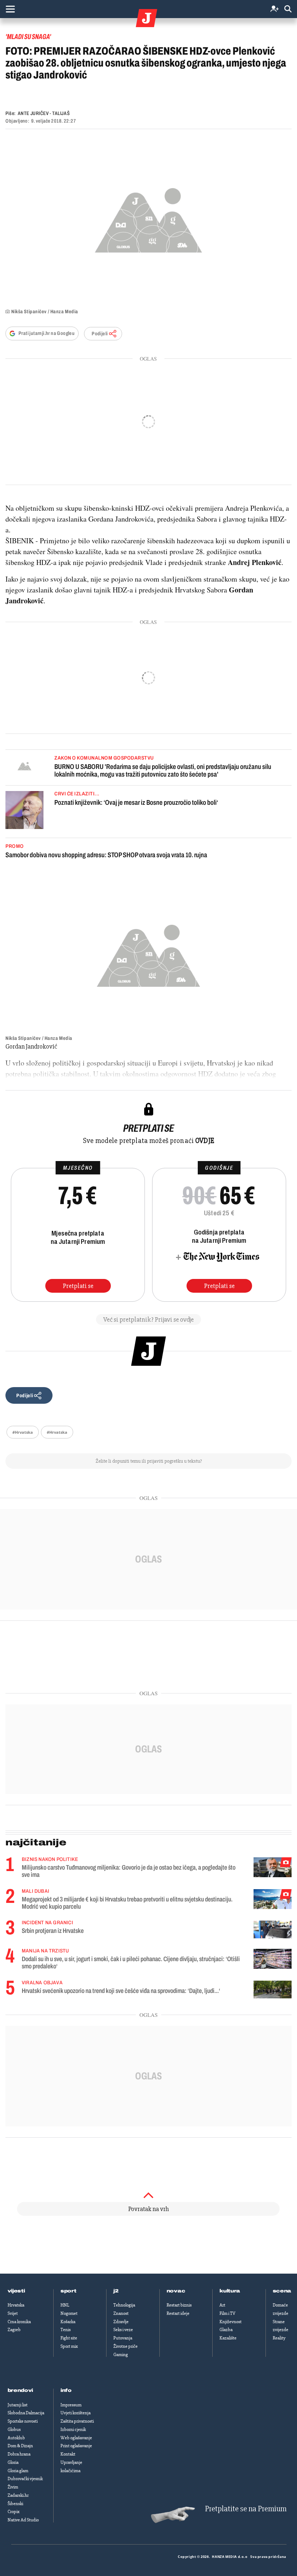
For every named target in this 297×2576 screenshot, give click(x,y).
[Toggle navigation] (10, 9)
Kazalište (228, 2338)
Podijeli (100, 334)
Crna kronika (19, 2322)
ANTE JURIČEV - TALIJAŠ (44, 113)
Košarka (68, 2322)
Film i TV (227, 2313)
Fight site (69, 2338)
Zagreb (14, 2330)
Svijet (13, 2313)
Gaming (121, 2355)
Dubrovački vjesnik (25, 2479)
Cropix (14, 2512)
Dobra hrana (19, 2454)
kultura (230, 2291)
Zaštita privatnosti (77, 2421)
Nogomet (69, 2313)
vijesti (16, 2291)
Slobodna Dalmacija (26, 2413)
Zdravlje (121, 2322)
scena (282, 2291)
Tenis (66, 2330)
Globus (14, 2430)
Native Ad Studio (23, 2520)
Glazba (226, 2330)
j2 (116, 2291)
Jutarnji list (18, 2405)
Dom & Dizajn (20, 2446)
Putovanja (123, 2338)
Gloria (13, 2462)
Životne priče (126, 2346)
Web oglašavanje (76, 2438)
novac (176, 2291)
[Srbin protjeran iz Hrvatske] (273, 1929)
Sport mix (69, 2346)
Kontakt (68, 2454)
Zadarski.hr (18, 2495)
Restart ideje (178, 2313)
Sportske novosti (23, 2421)
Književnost (231, 2322)
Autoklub (16, 2438)
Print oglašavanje (76, 2446)
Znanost (121, 2313)
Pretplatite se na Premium (246, 2509)
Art (222, 2305)
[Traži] (288, 9)
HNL (65, 2305)
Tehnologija (124, 2305)
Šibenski (15, 2504)
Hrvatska (16, 2305)
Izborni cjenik (73, 2430)
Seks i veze (123, 2330)
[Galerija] (148, 218)
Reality (279, 2338)
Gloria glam (18, 2471)
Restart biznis (179, 2305)
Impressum (71, 2405)
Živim (13, 2487)
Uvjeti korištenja (76, 2413)
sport (68, 2291)
